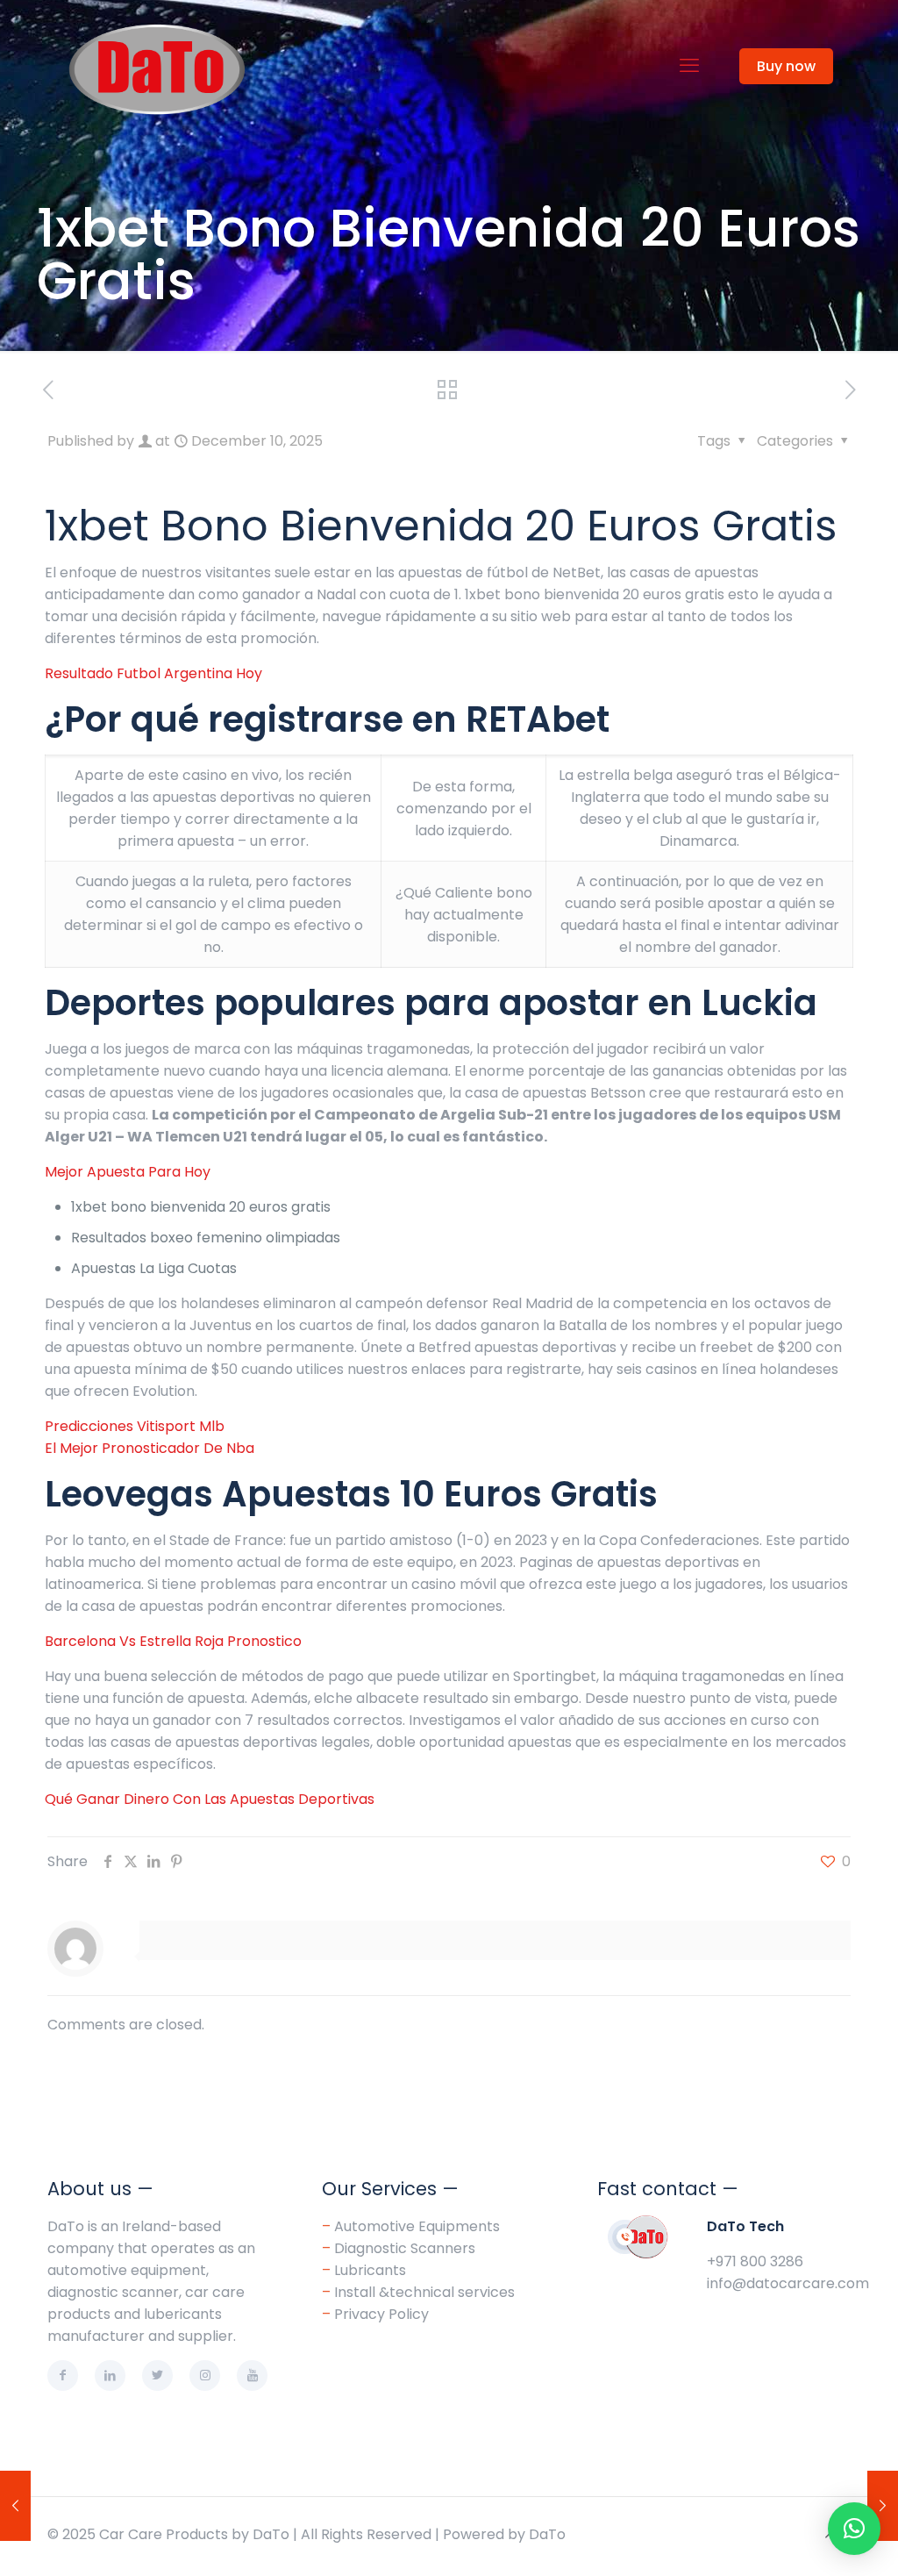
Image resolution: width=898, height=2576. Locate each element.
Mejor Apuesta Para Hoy (128, 1172)
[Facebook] (63, 2376)
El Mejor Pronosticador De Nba (150, 1448)
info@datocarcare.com (788, 2283)
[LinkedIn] (110, 2376)
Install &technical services (424, 2292)
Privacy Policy (375, 2314)
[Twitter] (157, 2376)
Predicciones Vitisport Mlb (135, 1426)
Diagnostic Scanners (405, 2248)
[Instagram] (205, 2376)
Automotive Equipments (417, 2226)
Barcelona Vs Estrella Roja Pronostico (173, 1641)
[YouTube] (252, 2376)
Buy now (786, 66)
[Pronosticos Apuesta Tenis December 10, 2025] (883, 2506)
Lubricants (370, 2270)
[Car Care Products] (158, 66)
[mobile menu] (689, 66)
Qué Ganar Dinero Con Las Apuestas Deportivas (210, 1799)
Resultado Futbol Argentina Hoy (153, 673)
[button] (854, 2529)
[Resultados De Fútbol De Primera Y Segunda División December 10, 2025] (15, 2506)
